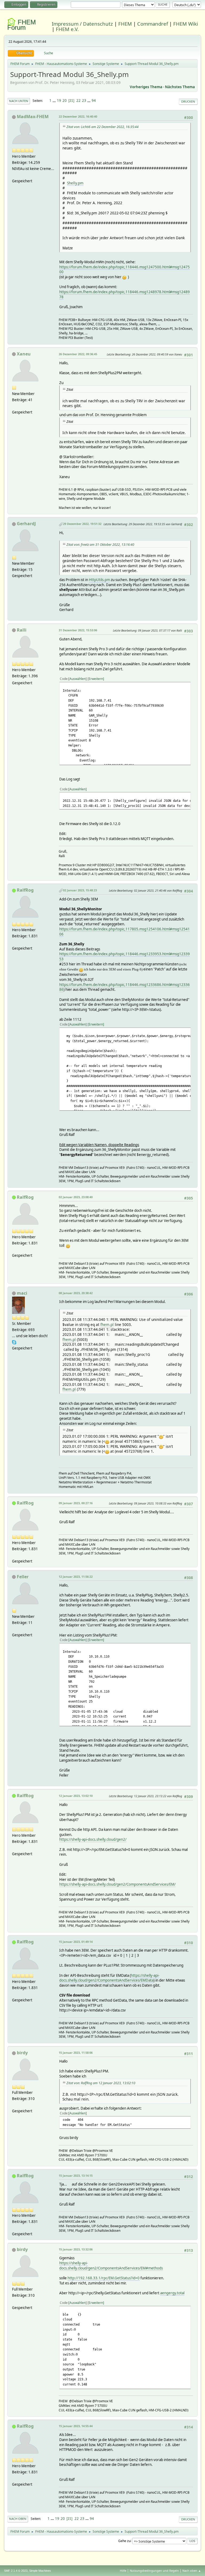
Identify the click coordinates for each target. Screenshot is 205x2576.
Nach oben (18, 2519)
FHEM (125, 24)
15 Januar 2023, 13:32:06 (76, 2249)
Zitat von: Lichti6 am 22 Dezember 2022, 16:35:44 (102, 127)
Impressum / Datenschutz (82, 24)
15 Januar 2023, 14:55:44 (76, 2426)
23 (84, 100)
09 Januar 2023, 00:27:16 (76, 1503)
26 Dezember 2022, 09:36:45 (78, 354)
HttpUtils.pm (99, 580)
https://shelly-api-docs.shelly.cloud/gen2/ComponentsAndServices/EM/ (117, 1884)
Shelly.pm (75, 183)
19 (59, 100)
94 (94, 100)
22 (78, 100)
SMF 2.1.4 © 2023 (16, 2571)
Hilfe (123, 2571)
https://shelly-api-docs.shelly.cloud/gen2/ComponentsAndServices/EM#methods (111, 2266)
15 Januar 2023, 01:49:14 (76, 1942)
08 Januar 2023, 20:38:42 (76, 1293)
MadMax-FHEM (33, 117)
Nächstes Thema (180, 87)
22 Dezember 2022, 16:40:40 (78, 116)
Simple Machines (40, 2571)
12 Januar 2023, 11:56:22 (76, 1577)
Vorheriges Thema (146, 87)
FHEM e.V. (67, 29)
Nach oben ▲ (192, 2571)
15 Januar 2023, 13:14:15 (76, 2175)
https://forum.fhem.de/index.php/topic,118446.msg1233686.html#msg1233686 (125, 987)
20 (65, 100)
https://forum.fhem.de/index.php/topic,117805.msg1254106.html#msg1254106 (125, 932)
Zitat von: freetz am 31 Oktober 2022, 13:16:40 (100, 545)
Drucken (188, 101)
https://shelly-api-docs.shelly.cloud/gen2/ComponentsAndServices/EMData (109, 1978)
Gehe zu (124, 2541)
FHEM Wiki (186, 24)
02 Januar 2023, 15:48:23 (80, 890)
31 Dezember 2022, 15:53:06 (78, 630)
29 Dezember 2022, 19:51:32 (82, 524)
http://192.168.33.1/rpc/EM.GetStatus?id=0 (104, 2278)
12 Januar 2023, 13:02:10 (76, 1796)
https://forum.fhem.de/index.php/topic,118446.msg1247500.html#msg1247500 (125, 270)
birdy (22, 2053)
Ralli (22, 630)
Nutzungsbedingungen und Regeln (154, 2571)
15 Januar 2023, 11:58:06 (76, 2053)
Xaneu (24, 354)
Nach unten (19, 101)
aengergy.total (172, 2293)
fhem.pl (107, 1324)
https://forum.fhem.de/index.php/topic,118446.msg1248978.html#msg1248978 (125, 294)
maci (22, 1293)
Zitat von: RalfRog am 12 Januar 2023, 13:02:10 (101, 2083)
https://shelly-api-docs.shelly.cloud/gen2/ (93, 1839)
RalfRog (25, 890)
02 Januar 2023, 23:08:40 (76, 1197)
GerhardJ (26, 524)
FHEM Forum (21, 25)
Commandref (153, 24)
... (55, 100)
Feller (23, 1577)
